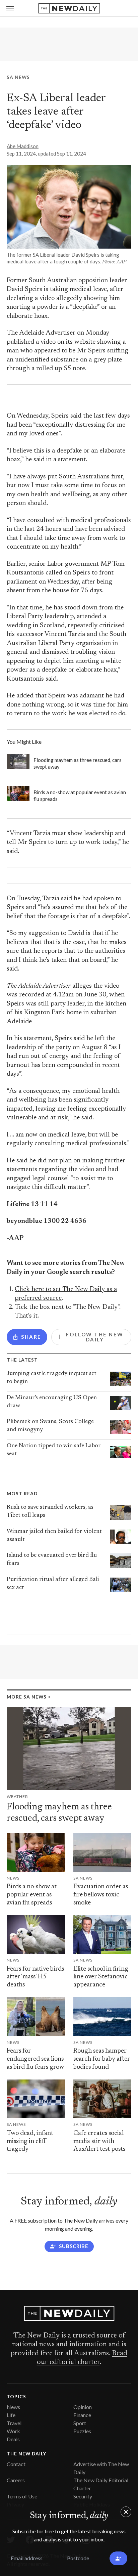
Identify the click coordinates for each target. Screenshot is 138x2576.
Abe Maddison (23, 146)
